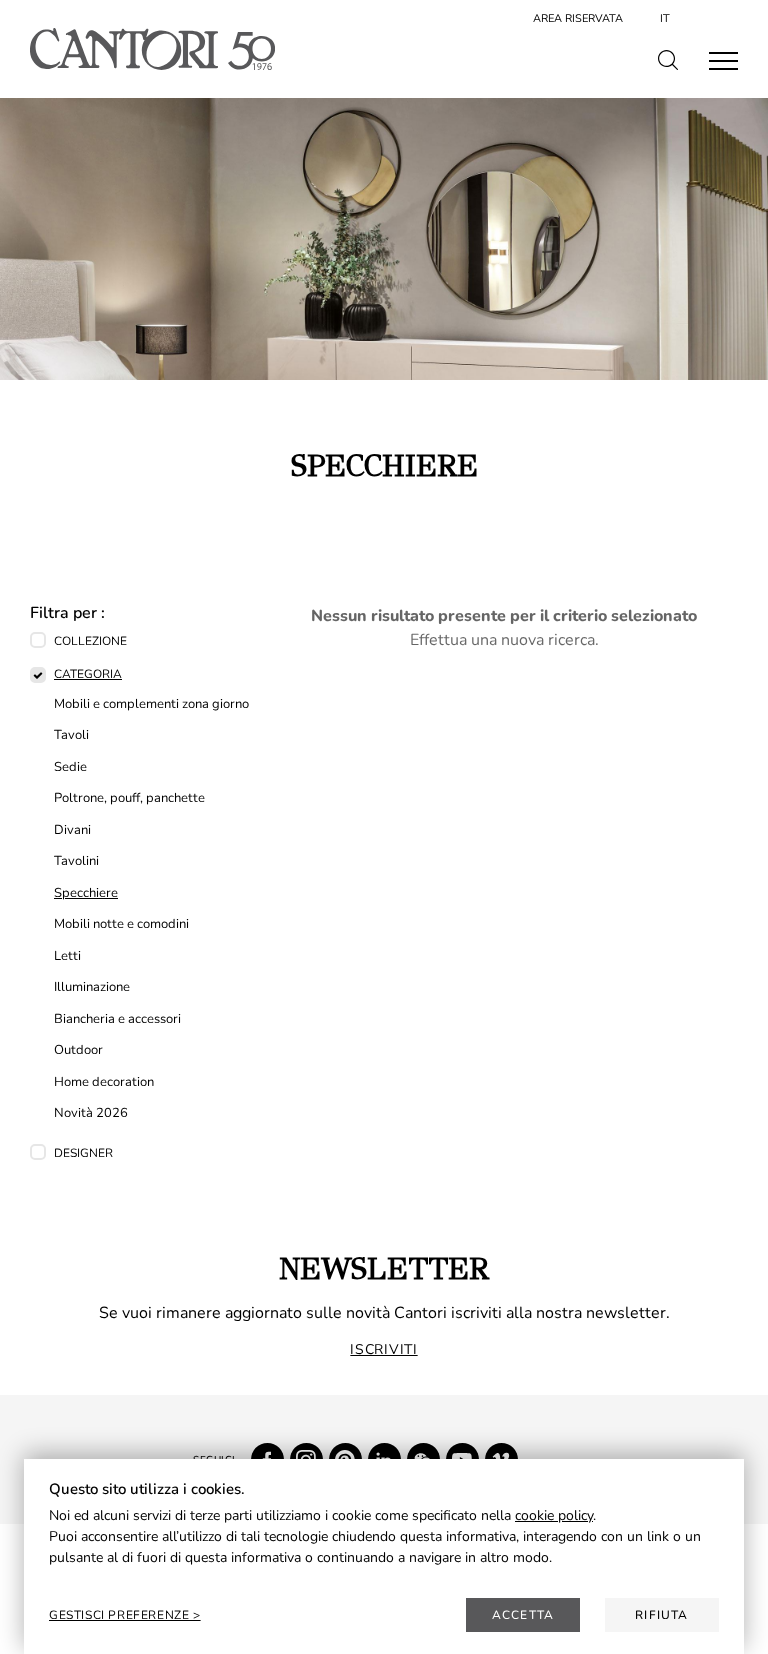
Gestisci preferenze (121, 1615)
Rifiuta (661, 1615)
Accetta (523, 1615)
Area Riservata (578, 18)
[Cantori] (152, 49)
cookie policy (554, 1515)
